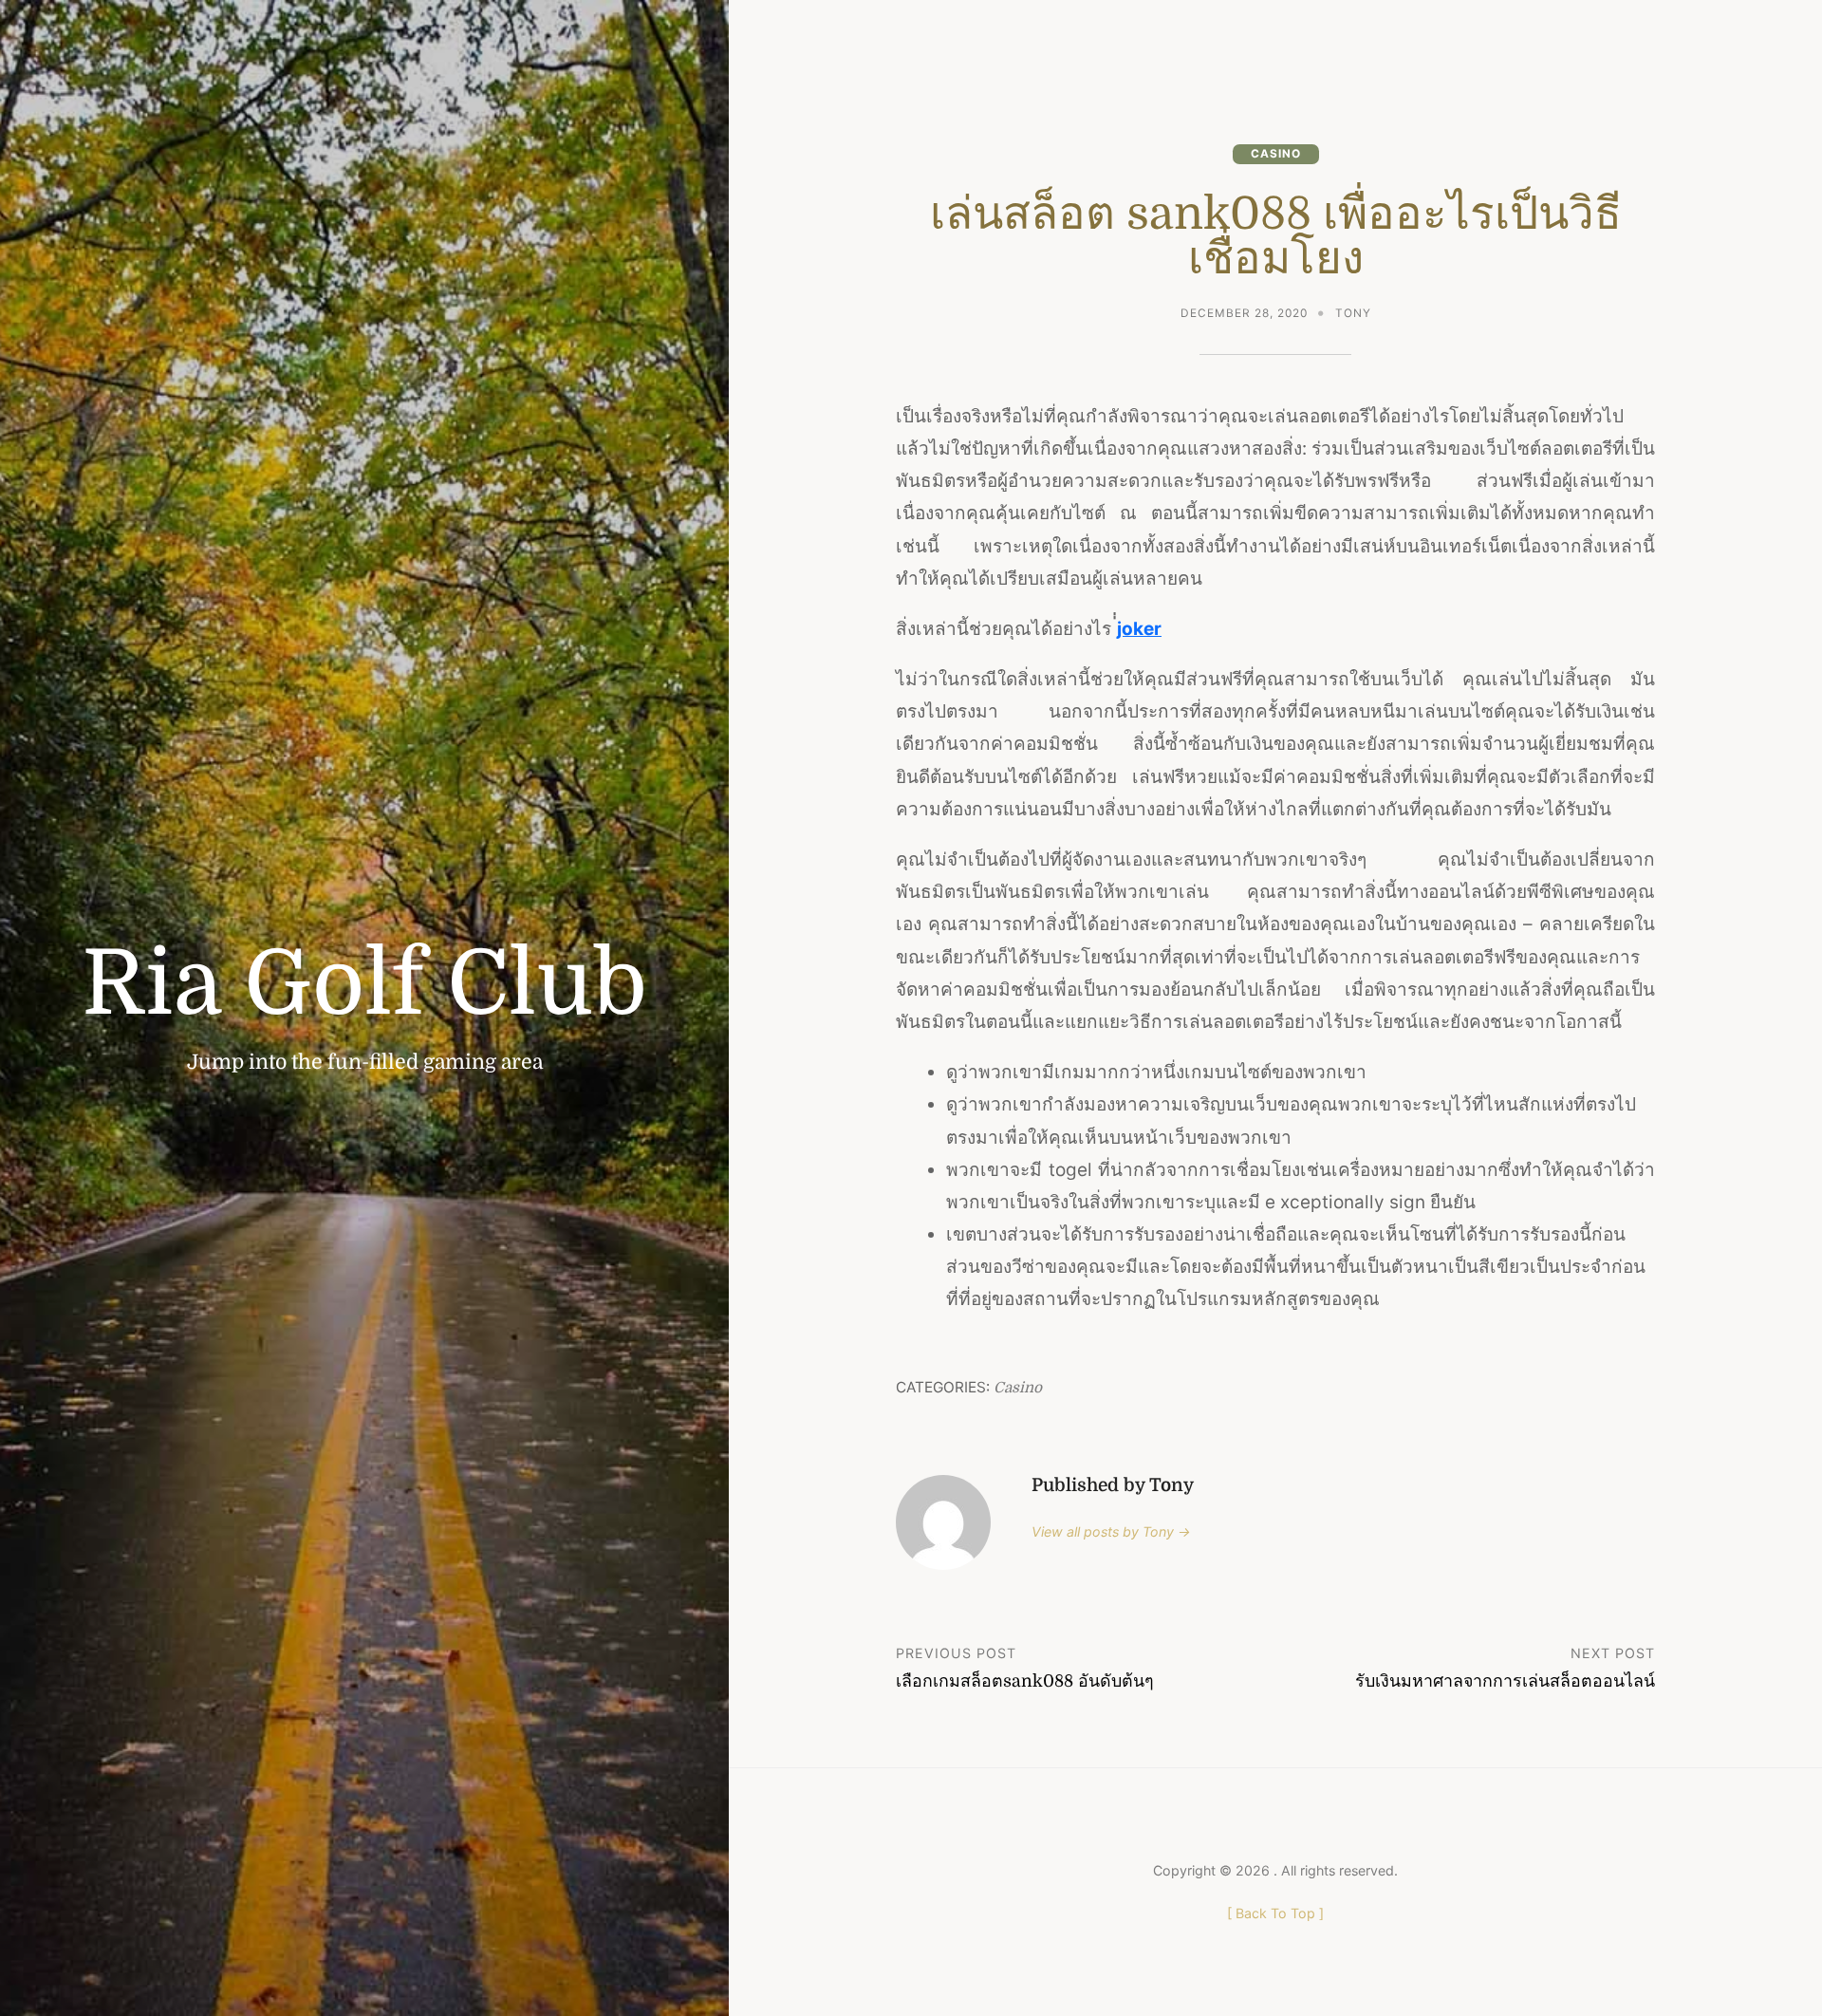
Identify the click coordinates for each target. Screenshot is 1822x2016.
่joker (1139, 629)
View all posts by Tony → (1111, 1531)
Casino (1276, 154)
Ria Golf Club (364, 984)
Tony (1353, 313)
